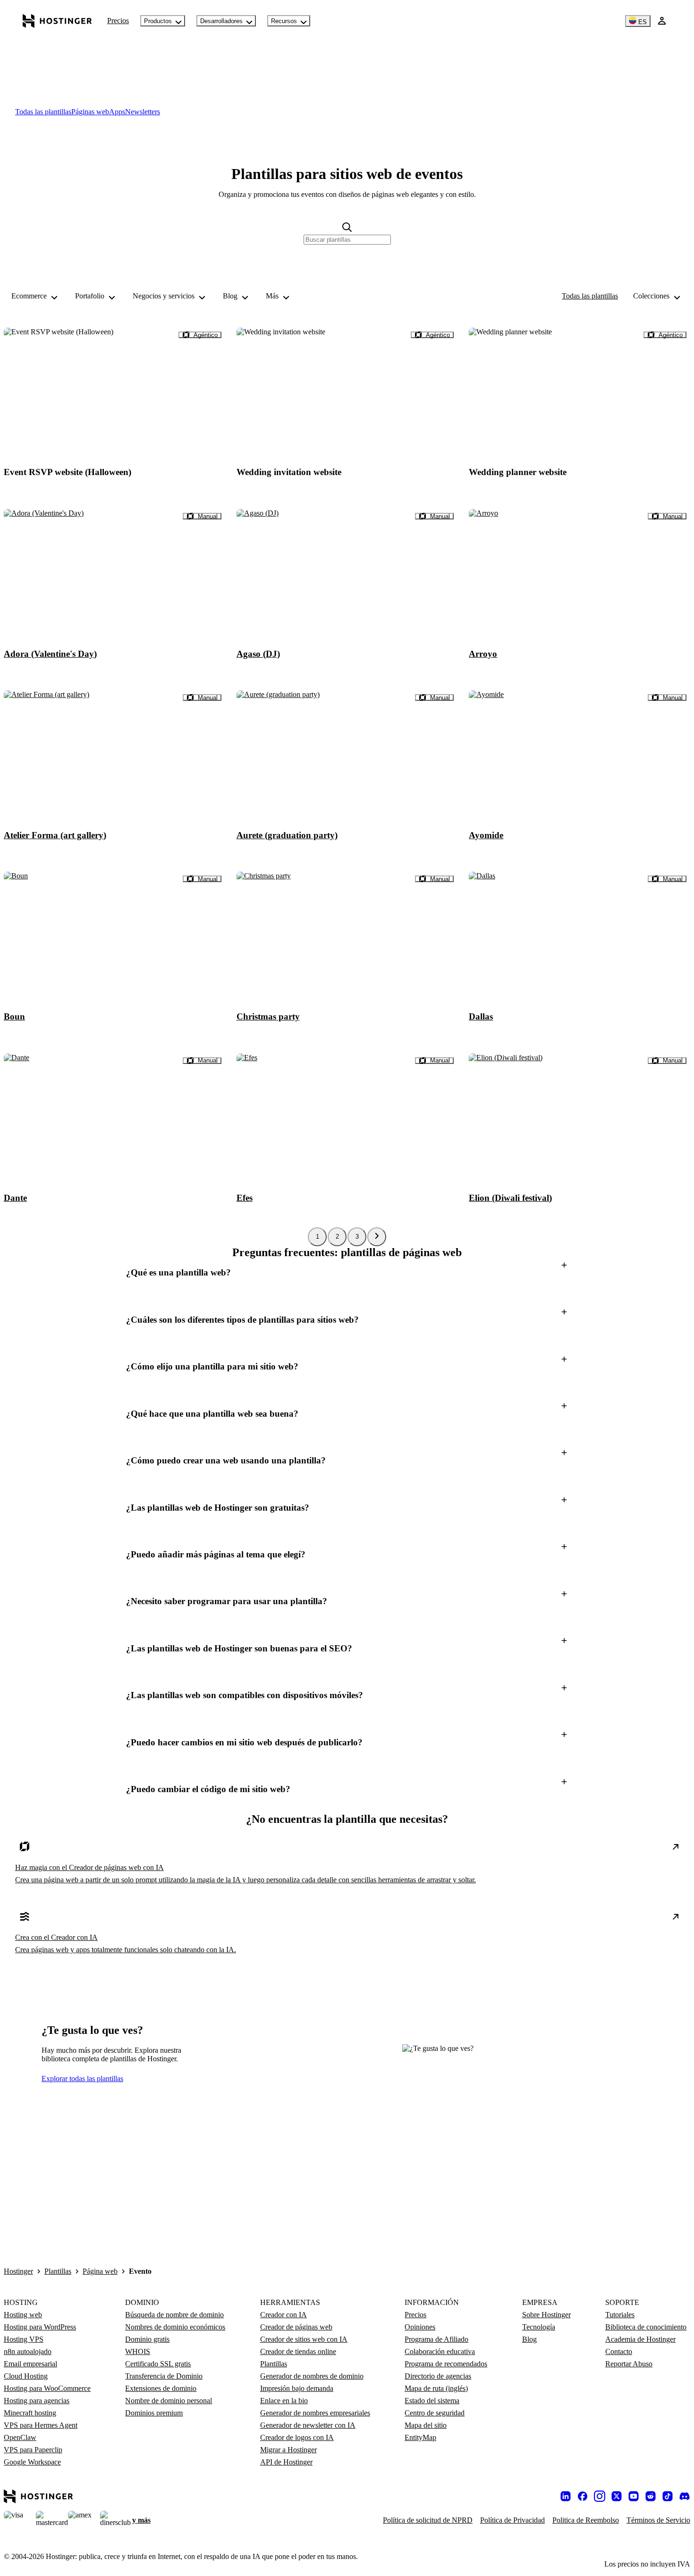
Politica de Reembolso (586, 2520)
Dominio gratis (147, 2339)
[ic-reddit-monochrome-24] (651, 2496)
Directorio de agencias (438, 2376)
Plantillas (58, 2271)
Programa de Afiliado (436, 2339)
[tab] (43, 112)
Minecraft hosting (30, 2413)
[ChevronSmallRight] (377, 1237)
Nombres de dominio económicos (175, 2327)
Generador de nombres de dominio (312, 2376)
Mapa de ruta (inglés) (436, 2388)
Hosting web (23, 2315)
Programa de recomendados (446, 2364)
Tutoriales (620, 2315)
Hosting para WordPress (40, 2327)
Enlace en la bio (284, 2401)
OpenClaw (20, 2437)
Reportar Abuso (629, 2364)
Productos (158, 21)
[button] (347, 1273)
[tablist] (347, 112)
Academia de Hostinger (640, 2339)
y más (141, 2520)
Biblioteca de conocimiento (646, 2327)
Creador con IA (284, 2315)
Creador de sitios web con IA (304, 2339)
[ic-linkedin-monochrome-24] (566, 2496)
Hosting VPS (24, 2339)
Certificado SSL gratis (158, 2364)
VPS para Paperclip (33, 2450)
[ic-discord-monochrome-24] (685, 2496)
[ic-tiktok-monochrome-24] (668, 2496)
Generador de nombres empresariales (315, 2413)
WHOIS (138, 2351)
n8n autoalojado (28, 2351)
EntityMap (420, 2437)
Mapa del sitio (426, 2425)
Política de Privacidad (512, 2520)
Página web (100, 2271)
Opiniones (420, 2327)
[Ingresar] (662, 21)
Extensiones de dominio (161, 2388)
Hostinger (18, 2271)
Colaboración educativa (440, 2351)
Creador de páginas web (296, 2327)
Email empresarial (30, 2364)
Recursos (284, 21)
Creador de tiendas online (298, 2351)
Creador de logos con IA (297, 2437)
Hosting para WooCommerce (47, 2388)
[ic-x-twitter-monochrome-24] (617, 2496)
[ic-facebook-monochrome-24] (583, 2496)
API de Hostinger (286, 2462)
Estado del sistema (432, 2401)
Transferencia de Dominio (164, 2376)
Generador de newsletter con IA (308, 2425)
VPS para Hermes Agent (41, 2425)
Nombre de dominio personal (169, 2401)
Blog (529, 2339)
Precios (118, 21)
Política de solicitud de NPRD (428, 2520)
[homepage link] (57, 21)
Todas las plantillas (590, 296)
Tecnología (539, 2327)
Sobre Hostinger (546, 2315)
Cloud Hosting (26, 2376)
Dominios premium (154, 2413)
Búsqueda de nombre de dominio (174, 2315)
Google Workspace (32, 2462)
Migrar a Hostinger (288, 2450)
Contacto (619, 2351)
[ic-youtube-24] (634, 2496)
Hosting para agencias (37, 2401)
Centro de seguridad (435, 2413)
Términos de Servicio (658, 2520)
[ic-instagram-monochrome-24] (600, 2496)
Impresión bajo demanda (297, 2388)
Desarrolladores (221, 21)
